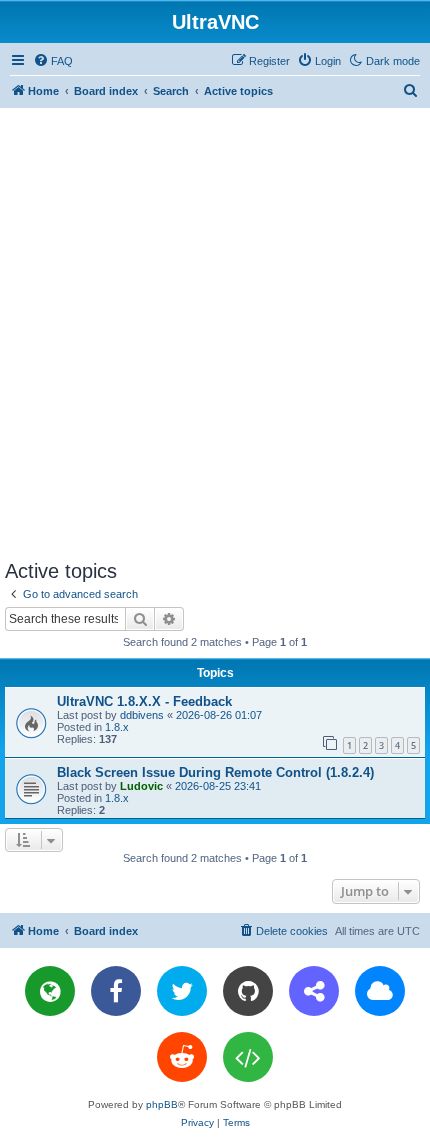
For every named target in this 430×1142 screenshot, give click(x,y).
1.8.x (117, 727)
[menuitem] (53, 61)
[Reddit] (182, 1057)
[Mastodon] (314, 991)
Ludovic (141, 786)
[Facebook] (116, 991)
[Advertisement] (215, 333)
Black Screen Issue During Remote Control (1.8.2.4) (215, 772)
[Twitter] (182, 991)
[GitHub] (248, 991)
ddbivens (142, 715)
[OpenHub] (248, 1057)
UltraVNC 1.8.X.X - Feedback (144, 701)
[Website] (50, 991)
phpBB (162, 1104)
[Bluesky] (380, 991)
